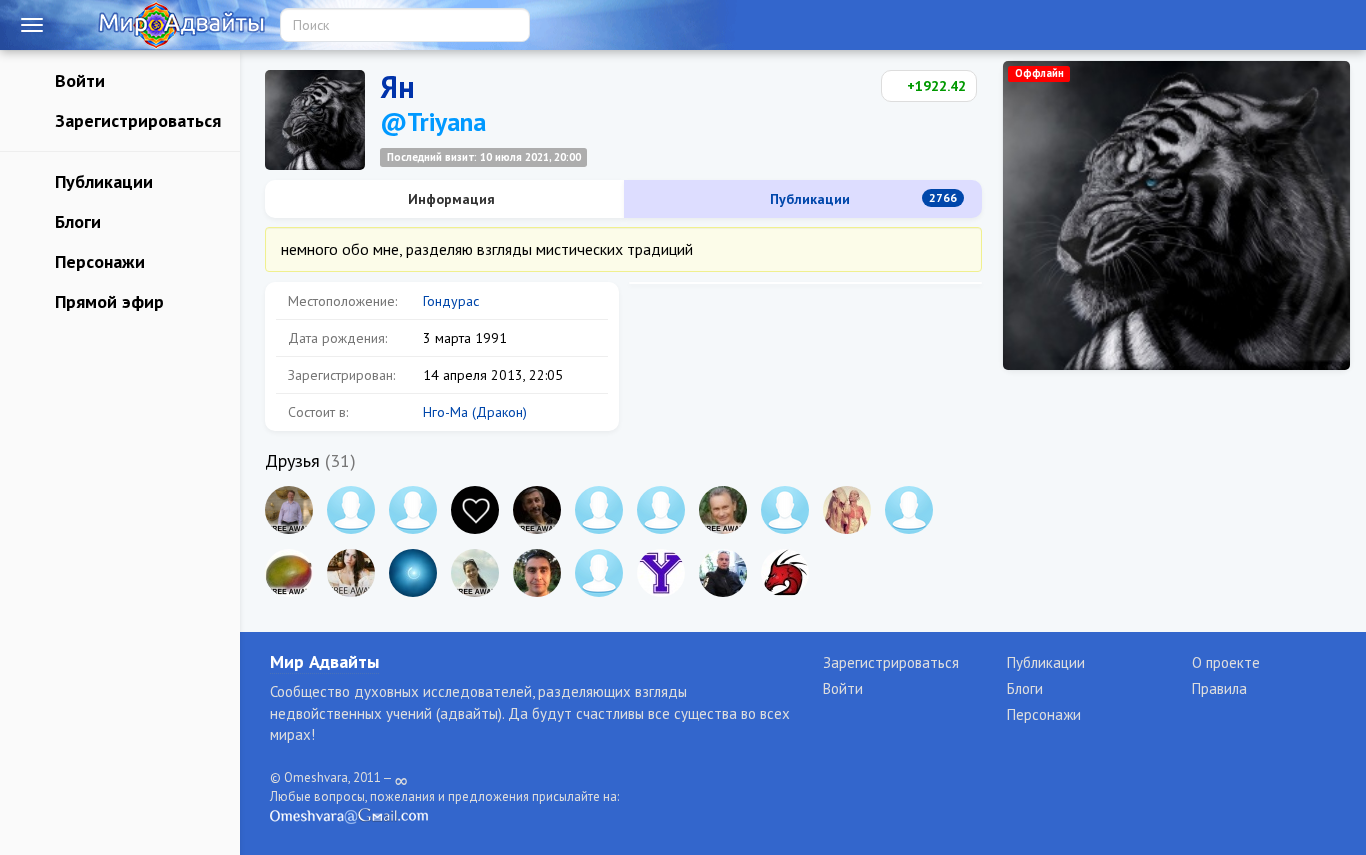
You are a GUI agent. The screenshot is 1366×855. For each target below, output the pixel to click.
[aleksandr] (289, 510)
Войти (77, 80)
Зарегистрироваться (135, 120)
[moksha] (661, 510)
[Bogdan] (289, 573)
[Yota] (661, 573)
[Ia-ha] (475, 573)
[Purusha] (599, 510)
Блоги (75, 221)
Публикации (101, 181)
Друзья (292, 460)
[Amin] (723, 573)
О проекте (1226, 662)
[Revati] (413, 510)
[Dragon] (785, 573)
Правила (1219, 688)
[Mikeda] (723, 510)
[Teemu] (785, 510)
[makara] (537, 510)
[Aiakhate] (351, 573)
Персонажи (97, 261)
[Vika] (351, 510)
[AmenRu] (599, 573)
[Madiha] (909, 510)
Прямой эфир (107, 301)
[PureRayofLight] (847, 510)
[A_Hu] (475, 510)
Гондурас (451, 301)
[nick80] (537, 573)
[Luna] (413, 573)
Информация (449, 199)
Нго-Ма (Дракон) (475, 412)
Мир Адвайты (324, 661)
